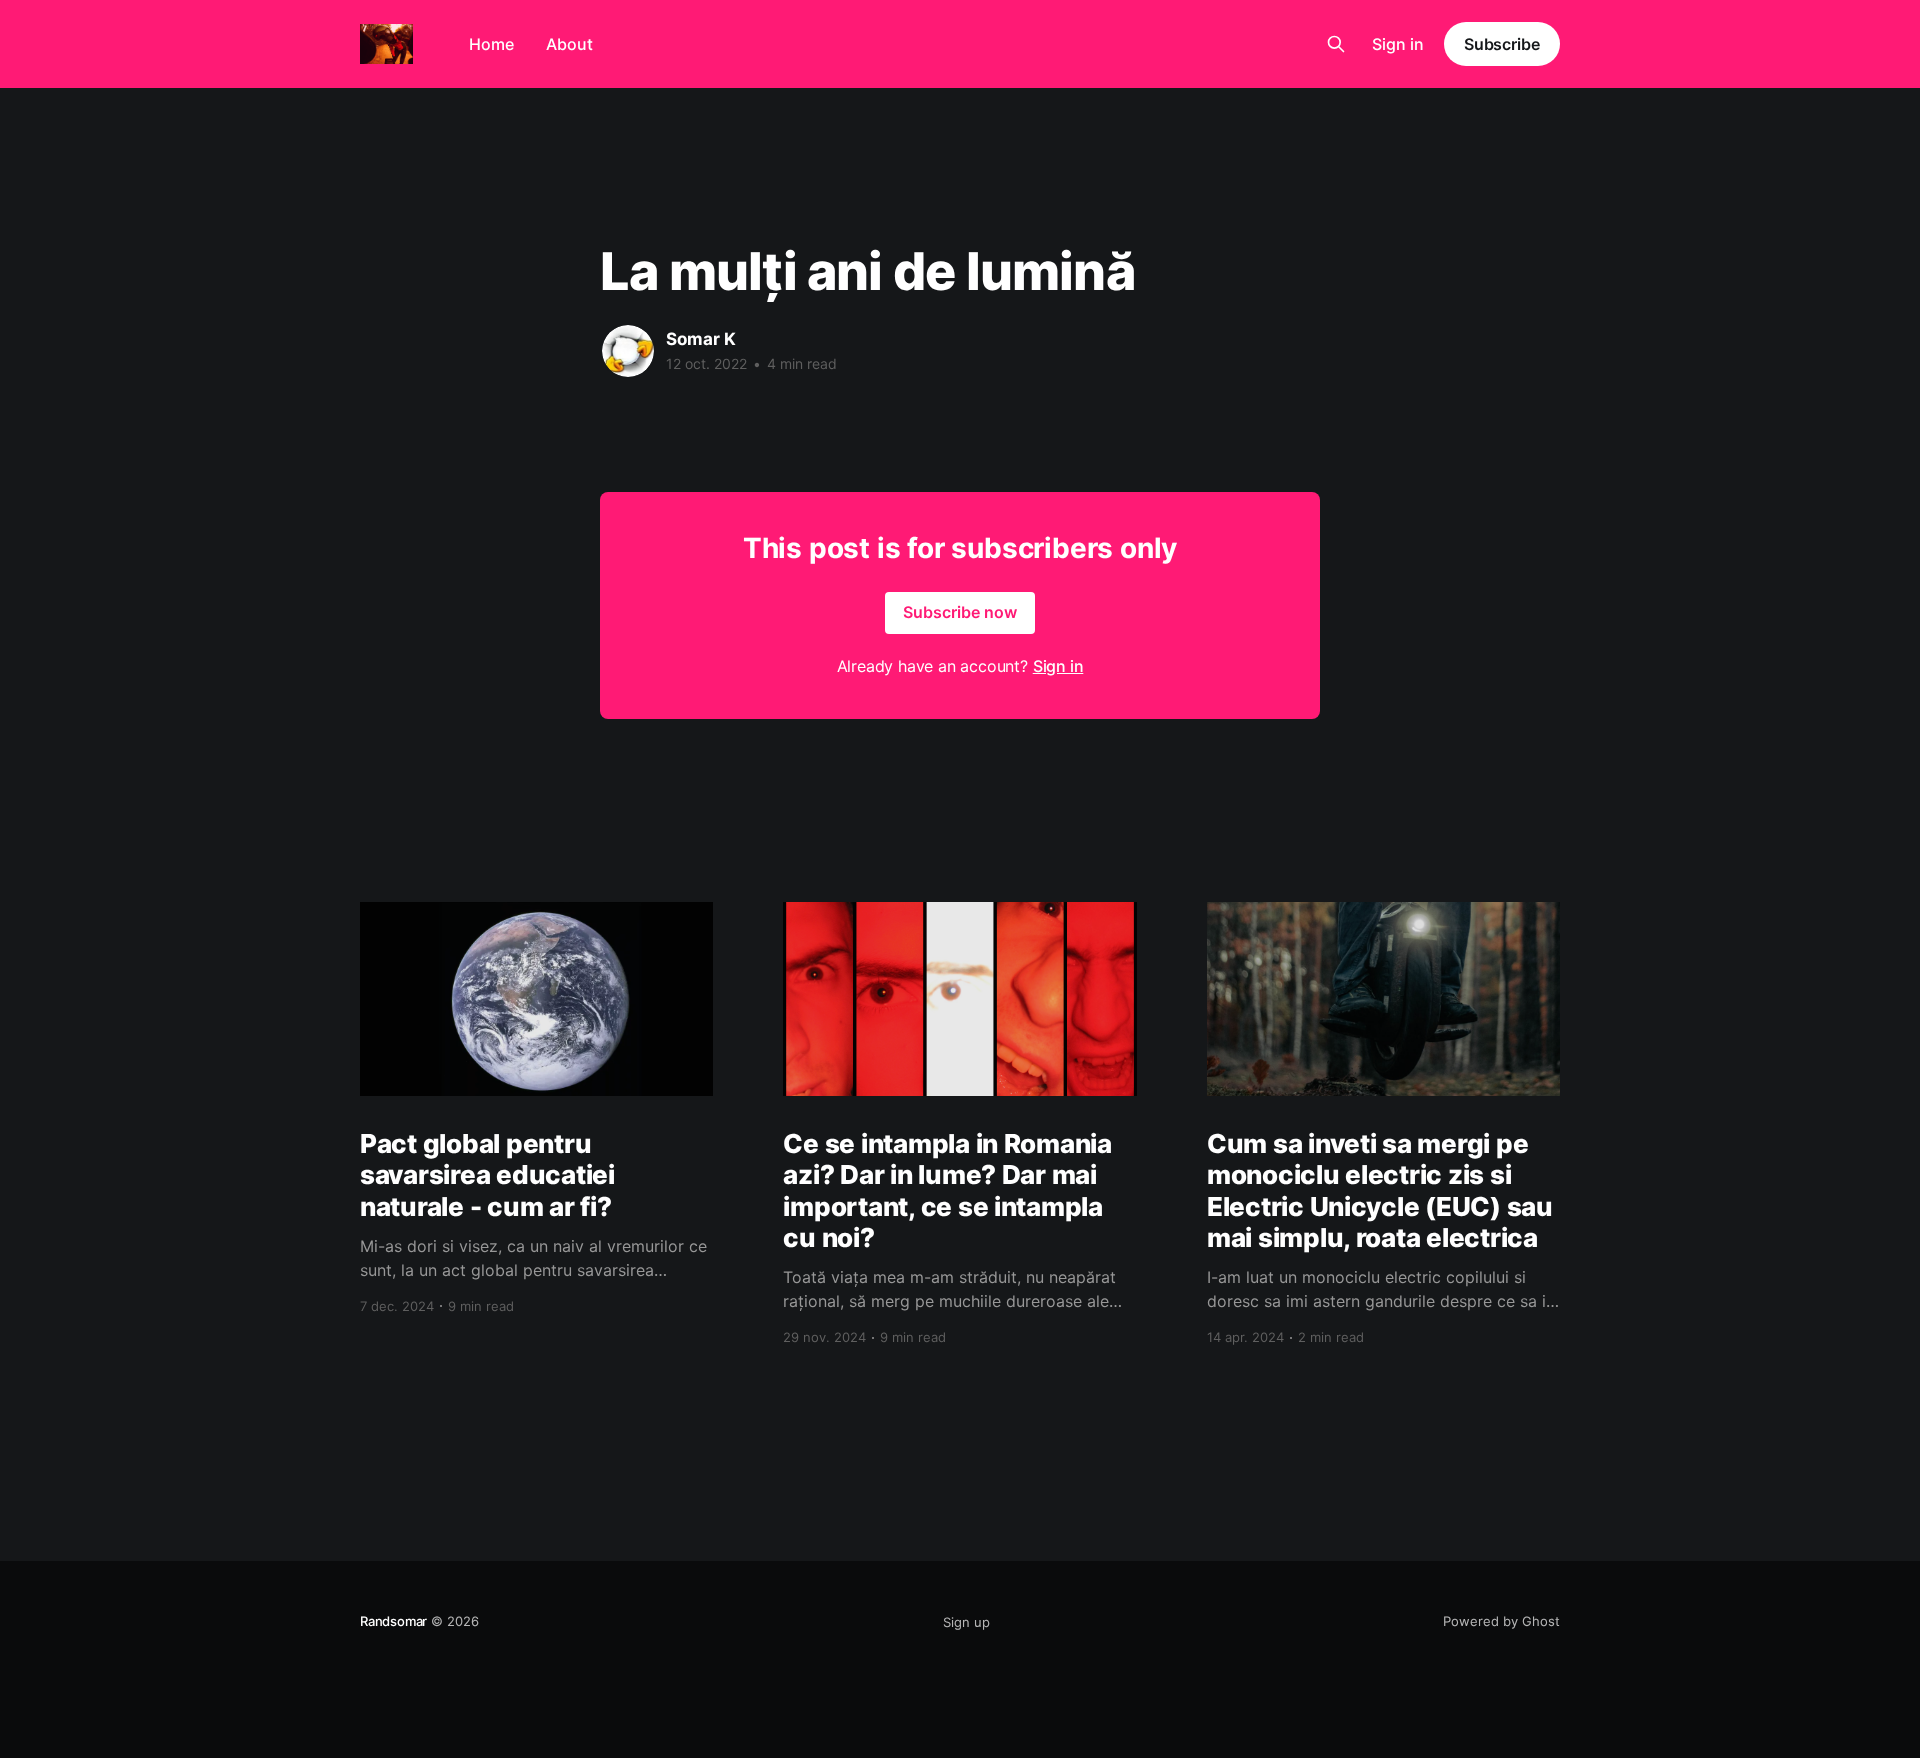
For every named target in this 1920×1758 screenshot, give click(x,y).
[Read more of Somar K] (628, 351)
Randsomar (393, 1621)
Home (491, 44)
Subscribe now (960, 612)
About (569, 44)
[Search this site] (1336, 44)
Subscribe (1502, 44)
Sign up (966, 1622)
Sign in (1398, 44)
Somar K (701, 339)
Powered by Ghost (1501, 1621)
